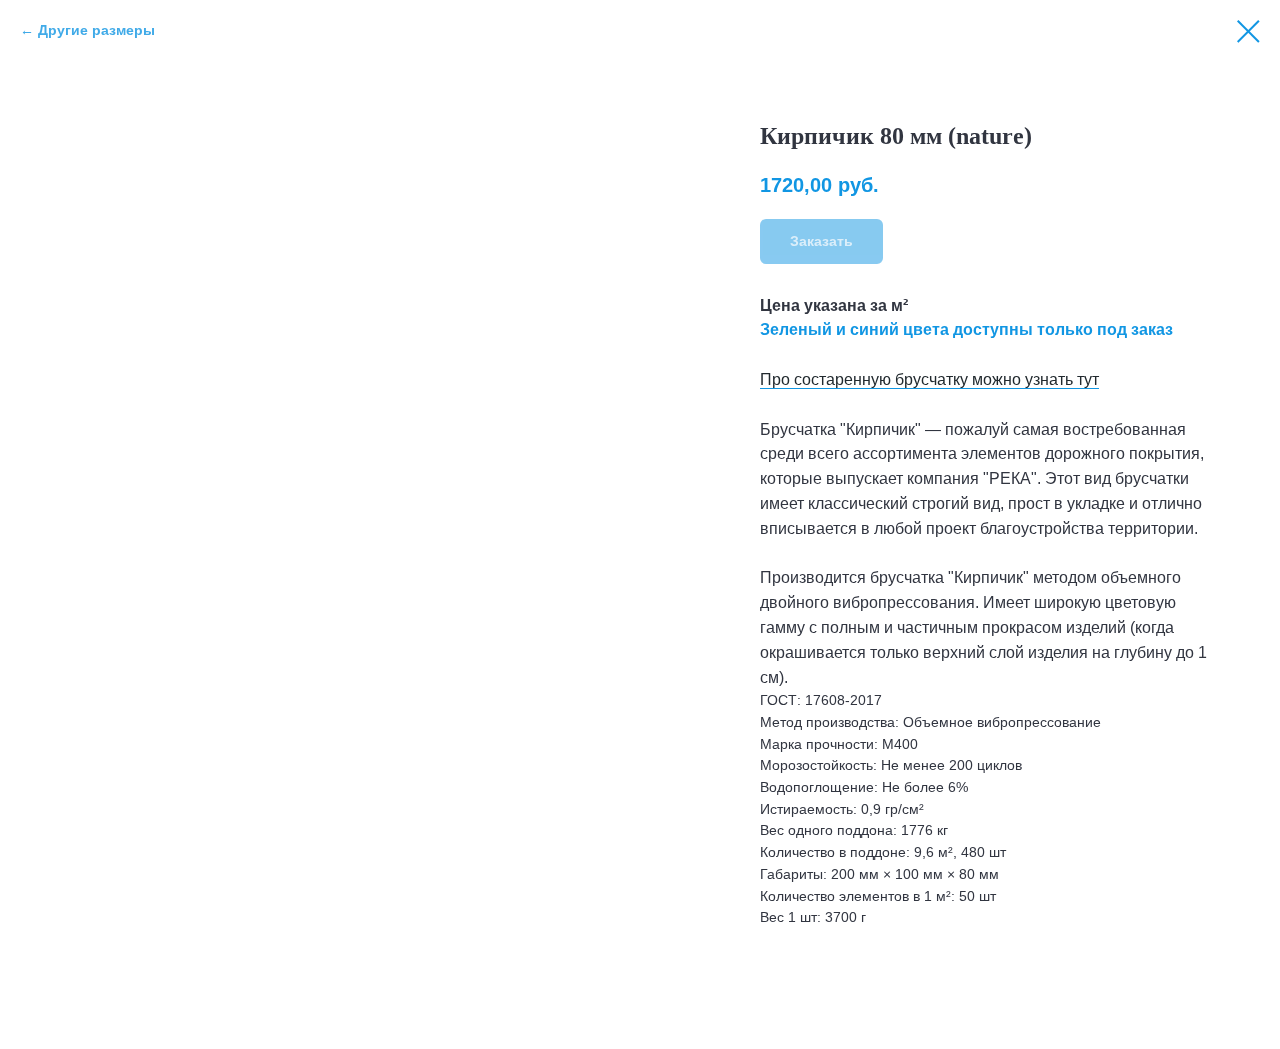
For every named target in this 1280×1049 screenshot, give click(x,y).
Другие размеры (96, 30)
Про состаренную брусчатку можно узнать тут (929, 379)
